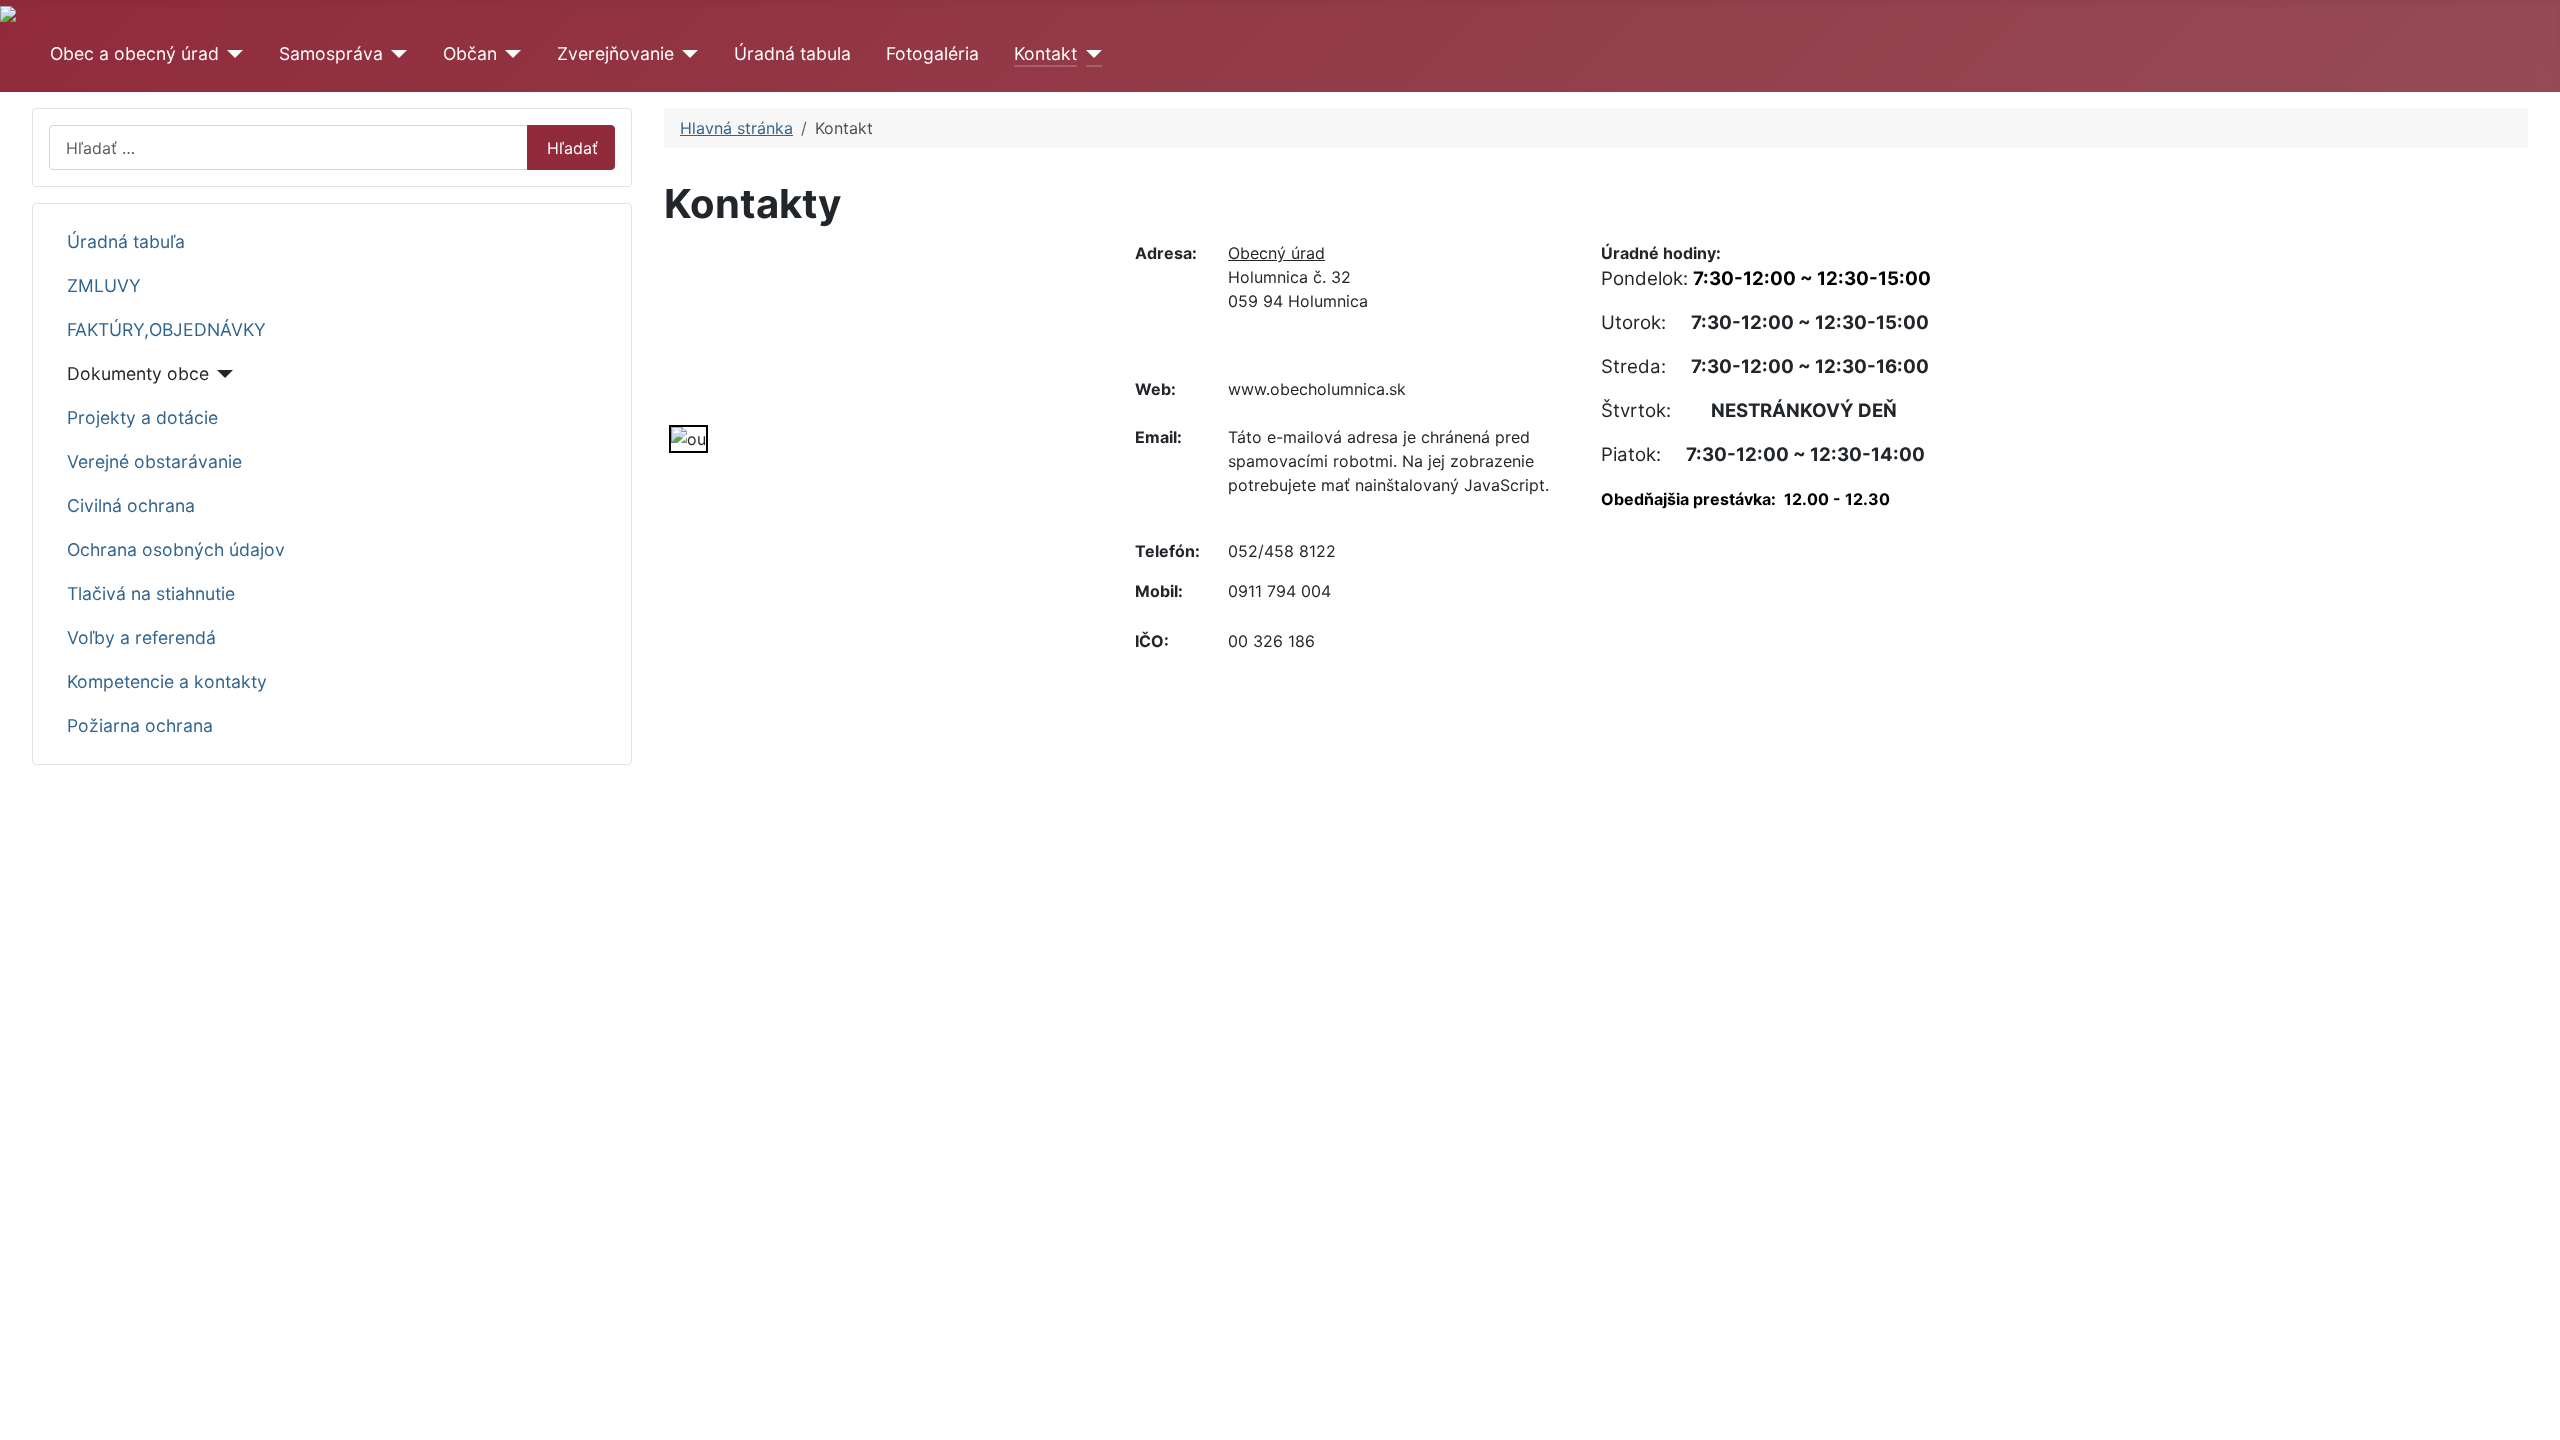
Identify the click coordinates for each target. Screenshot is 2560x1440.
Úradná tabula (792, 53)
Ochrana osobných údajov (176, 549)
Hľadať (572, 148)
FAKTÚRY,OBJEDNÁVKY (166, 329)
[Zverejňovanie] (686, 54)
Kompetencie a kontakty (167, 681)
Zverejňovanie (615, 53)
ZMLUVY (104, 285)
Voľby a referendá (141, 637)
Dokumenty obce (138, 373)
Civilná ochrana (131, 505)
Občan (470, 53)
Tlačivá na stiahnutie (151, 593)
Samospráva (331, 53)
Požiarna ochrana (140, 725)
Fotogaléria (932, 53)
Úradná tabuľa (126, 241)
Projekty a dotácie (142, 417)
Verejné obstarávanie (154, 461)
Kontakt (1045, 53)
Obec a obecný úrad (134, 53)
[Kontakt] (1089, 54)
